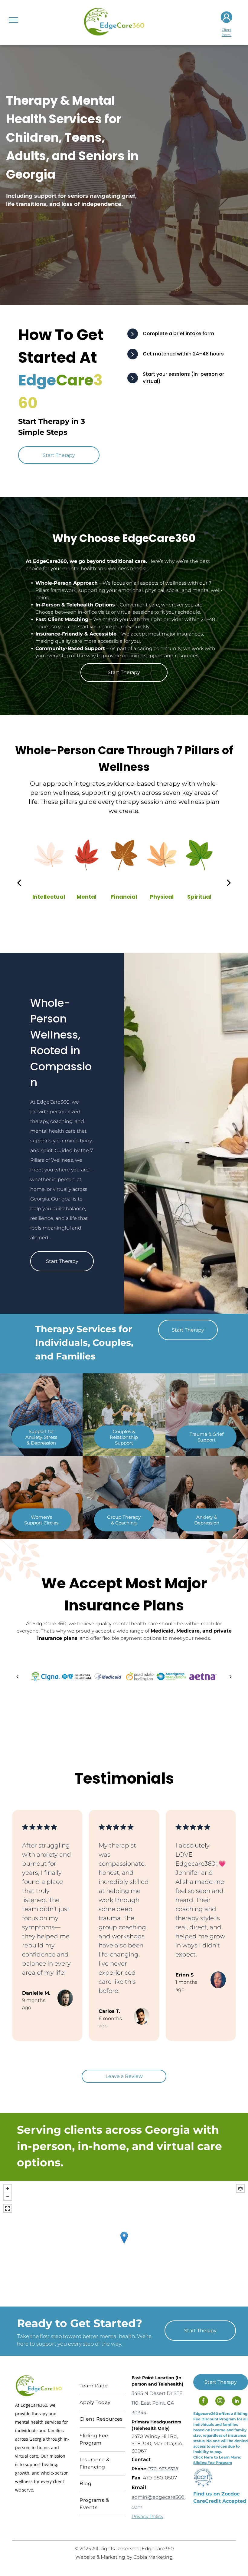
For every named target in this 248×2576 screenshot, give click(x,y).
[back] (19, 883)
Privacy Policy (147, 2517)
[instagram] (220, 2402)
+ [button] (8, 2188)
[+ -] (124, 2244)
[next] (229, 883)
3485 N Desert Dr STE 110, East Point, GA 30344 (157, 2403)
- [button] (8, 2196)
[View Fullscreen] (8, 2208)
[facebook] (203, 2402)
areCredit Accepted (220, 2501)
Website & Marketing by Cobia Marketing (124, 2557)
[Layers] (240, 2188)
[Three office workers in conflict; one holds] (207, 1497)
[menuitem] (102, 2386)
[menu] (13, 20)
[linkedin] (237, 2402)
